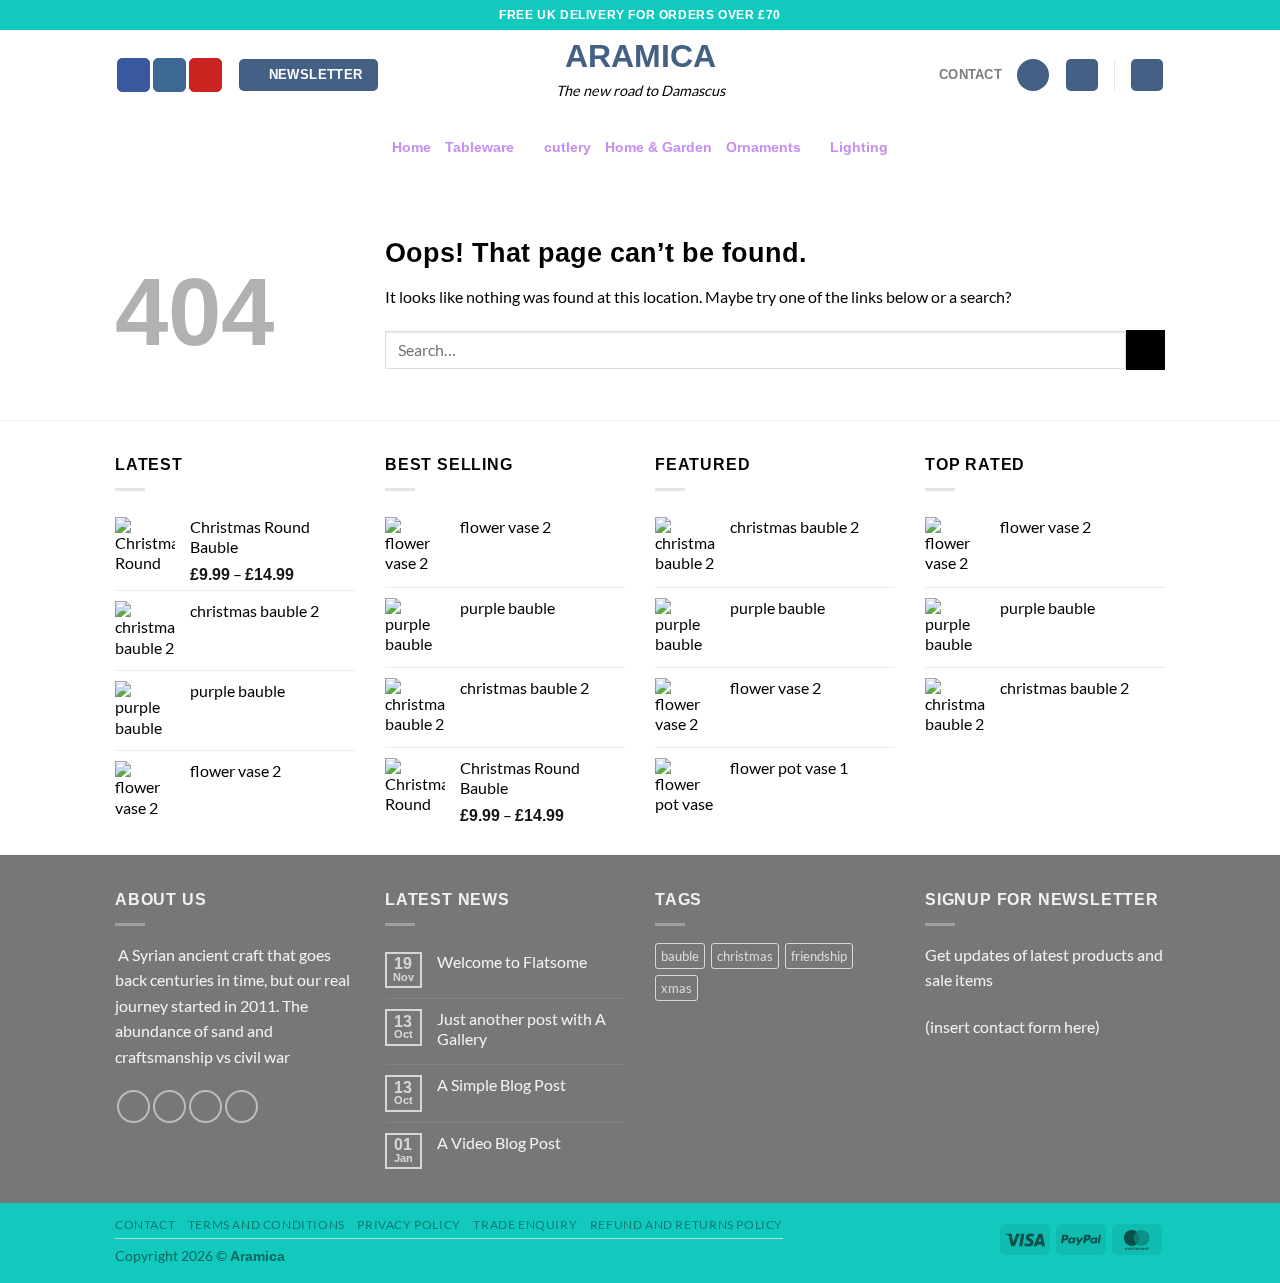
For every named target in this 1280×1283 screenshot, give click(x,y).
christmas (745, 956)
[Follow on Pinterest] (205, 75)
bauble (680, 956)
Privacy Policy (409, 1224)
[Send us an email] (205, 1106)
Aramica (640, 56)
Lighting (859, 147)
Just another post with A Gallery (521, 1028)
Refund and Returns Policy (686, 1224)
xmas (676, 988)
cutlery (567, 147)
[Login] (1082, 75)
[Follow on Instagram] (169, 75)
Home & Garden (658, 147)
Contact (145, 1224)
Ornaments (763, 147)
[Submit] (1145, 349)
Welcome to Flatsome (512, 961)
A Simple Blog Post (501, 1084)
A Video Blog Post (499, 1142)
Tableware (479, 147)
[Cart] (1147, 75)
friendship (819, 956)
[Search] (1033, 75)
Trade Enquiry (525, 1224)
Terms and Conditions (266, 1224)
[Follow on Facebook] (133, 75)
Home (411, 147)
